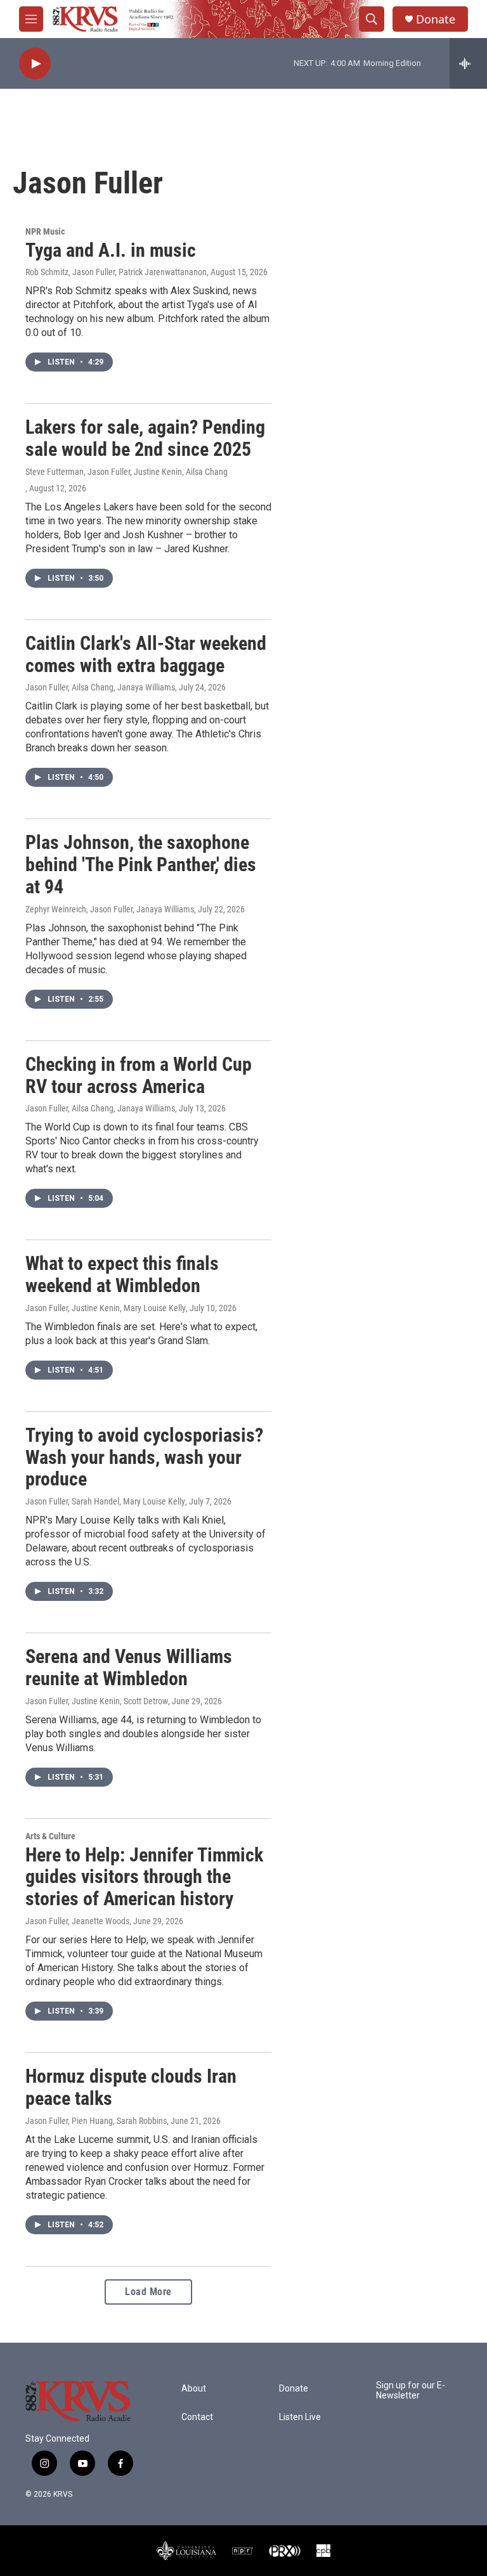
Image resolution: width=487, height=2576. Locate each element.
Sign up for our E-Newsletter (411, 2391)
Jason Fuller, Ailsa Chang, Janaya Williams (100, 687)
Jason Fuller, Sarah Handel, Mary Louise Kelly (105, 1501)
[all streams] (468, 63)
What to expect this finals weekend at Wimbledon (122, 1274)
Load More (148, 2292)
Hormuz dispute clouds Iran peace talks (131, 2087)
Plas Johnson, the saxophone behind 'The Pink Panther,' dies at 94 (141, 864)
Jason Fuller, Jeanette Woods (77, 1921)
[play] (35, 64)
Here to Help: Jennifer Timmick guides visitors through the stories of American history (144, 1877)
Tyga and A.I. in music (111, 250)
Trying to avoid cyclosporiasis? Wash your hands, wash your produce (144, 1457)
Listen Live (300, 2417)
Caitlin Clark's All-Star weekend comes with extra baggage (146, 654)
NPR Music (45, 231)
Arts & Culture (50, 1836)
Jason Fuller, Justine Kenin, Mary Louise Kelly (106, 1308)
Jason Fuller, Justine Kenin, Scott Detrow (97, 1701)
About (194, 2389)
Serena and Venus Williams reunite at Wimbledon (129, 1667)
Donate (436, 19)
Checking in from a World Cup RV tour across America (139, 1075)
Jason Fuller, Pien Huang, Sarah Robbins (96, 2121)
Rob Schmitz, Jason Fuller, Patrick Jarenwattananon (116, 272)
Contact (197, 2417)
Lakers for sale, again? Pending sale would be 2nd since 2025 (145, 438)
